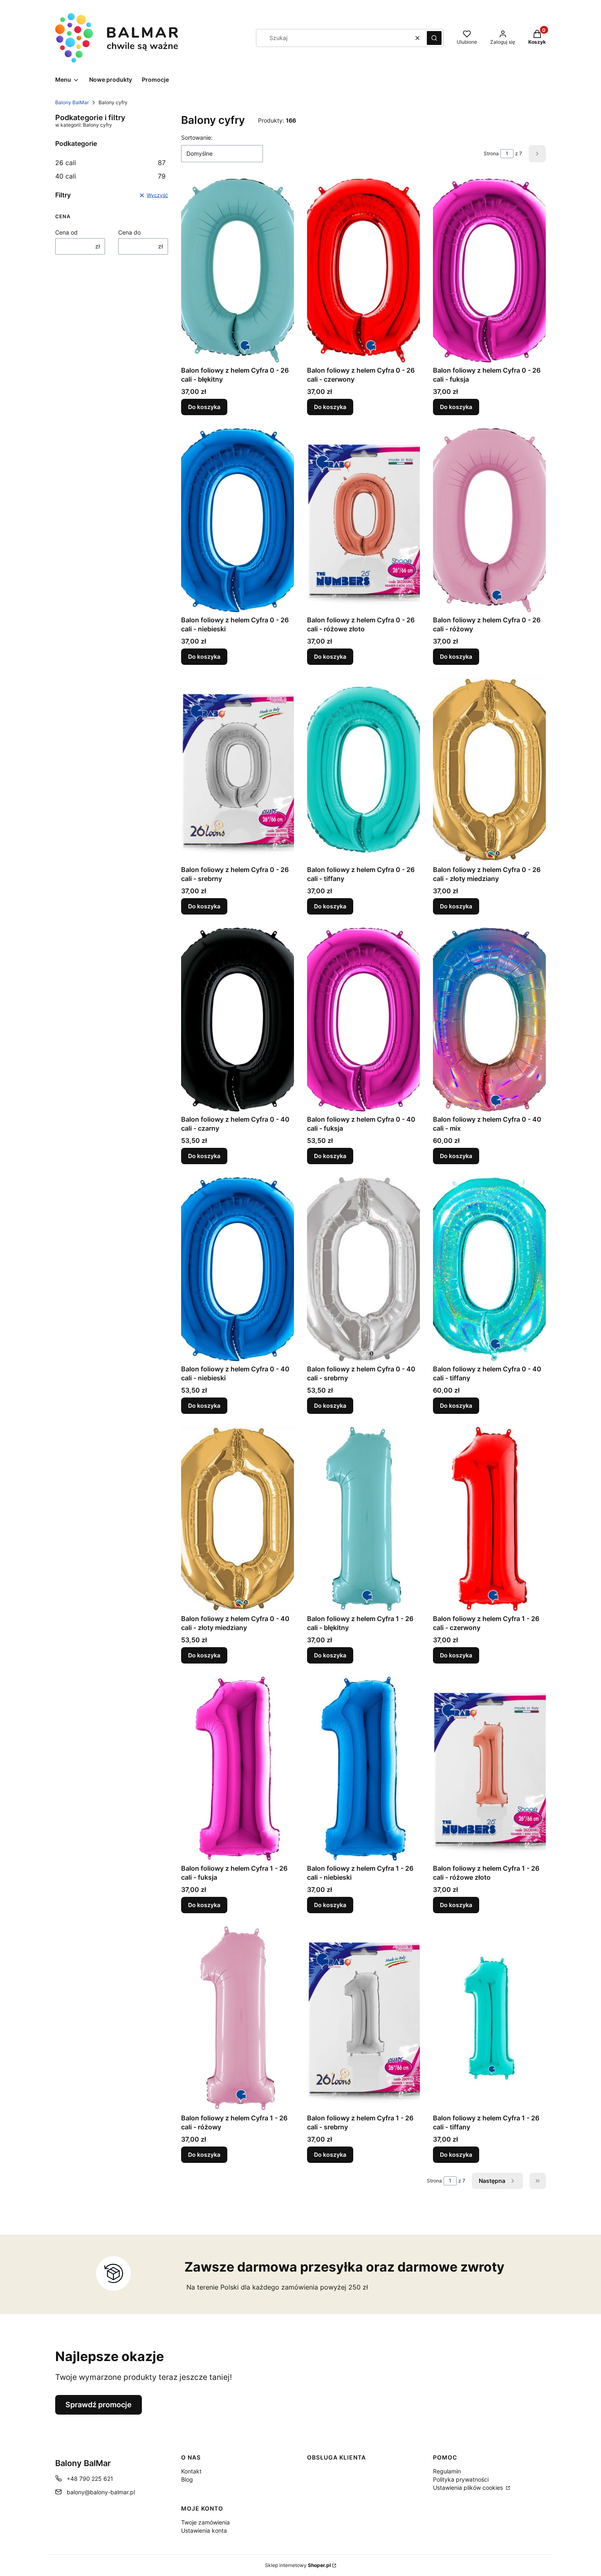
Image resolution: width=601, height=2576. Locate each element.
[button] (434, 38)
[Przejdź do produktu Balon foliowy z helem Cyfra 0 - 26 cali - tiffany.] (363, 770)
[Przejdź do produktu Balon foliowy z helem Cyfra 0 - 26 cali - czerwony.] (363, 271)
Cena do (129, 232)
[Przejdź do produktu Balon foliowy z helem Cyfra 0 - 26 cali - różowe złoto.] (363, 520)
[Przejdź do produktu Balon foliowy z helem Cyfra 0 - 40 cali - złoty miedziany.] (238, 1519)
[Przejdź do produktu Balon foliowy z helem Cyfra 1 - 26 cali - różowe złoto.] (489, 1769)
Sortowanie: (197, 138)
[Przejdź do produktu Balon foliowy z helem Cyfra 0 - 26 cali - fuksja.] (489, 271)
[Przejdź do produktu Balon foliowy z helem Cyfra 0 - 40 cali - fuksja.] (363, 1020)
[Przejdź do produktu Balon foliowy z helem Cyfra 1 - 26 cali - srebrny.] (363, 2018)
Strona (491, 153)
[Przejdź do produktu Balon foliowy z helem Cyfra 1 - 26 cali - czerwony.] (489, 1519)
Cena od (66, 232)
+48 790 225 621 (90, 2479)
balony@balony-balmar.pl (101, 2492)
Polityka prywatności (461, 2479)
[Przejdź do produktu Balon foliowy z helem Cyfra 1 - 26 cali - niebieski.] (363, 1769)
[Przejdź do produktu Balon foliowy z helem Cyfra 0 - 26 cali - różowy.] (489, 520)
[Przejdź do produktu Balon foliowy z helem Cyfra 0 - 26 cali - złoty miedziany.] (489, 770)
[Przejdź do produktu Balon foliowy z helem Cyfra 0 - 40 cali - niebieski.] (238, 1269)
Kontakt (191, 2471)
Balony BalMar (72, 102)
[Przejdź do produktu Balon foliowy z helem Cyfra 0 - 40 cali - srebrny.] (363, 1269)
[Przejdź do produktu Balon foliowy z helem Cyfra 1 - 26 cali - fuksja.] (238, 1769)
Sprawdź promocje (99, 2405)
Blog (187, 2479)
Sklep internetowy (298, 2565)
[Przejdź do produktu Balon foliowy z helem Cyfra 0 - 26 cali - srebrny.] (238, 770)
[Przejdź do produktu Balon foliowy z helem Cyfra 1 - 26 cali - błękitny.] (363, 1519)
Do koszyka (204, 407)
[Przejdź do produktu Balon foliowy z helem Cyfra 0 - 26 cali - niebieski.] (238, 520)
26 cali (110, 163)
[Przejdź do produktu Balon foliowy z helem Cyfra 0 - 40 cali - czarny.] (238, 1020)
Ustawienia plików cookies (469, 2488)
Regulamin (447, 2471)
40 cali (110, 176)
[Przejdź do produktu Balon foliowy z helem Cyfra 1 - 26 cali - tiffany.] (489, 2018)
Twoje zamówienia (205, 2522)
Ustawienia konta (204, 2530)
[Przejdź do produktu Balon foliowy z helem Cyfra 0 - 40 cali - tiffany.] (489, 1269)
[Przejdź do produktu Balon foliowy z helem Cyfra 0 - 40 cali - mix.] (489, 1020)
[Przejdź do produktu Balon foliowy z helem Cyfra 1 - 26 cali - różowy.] (238, 2018)
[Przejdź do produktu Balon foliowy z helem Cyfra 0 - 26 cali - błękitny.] (238, 271)
